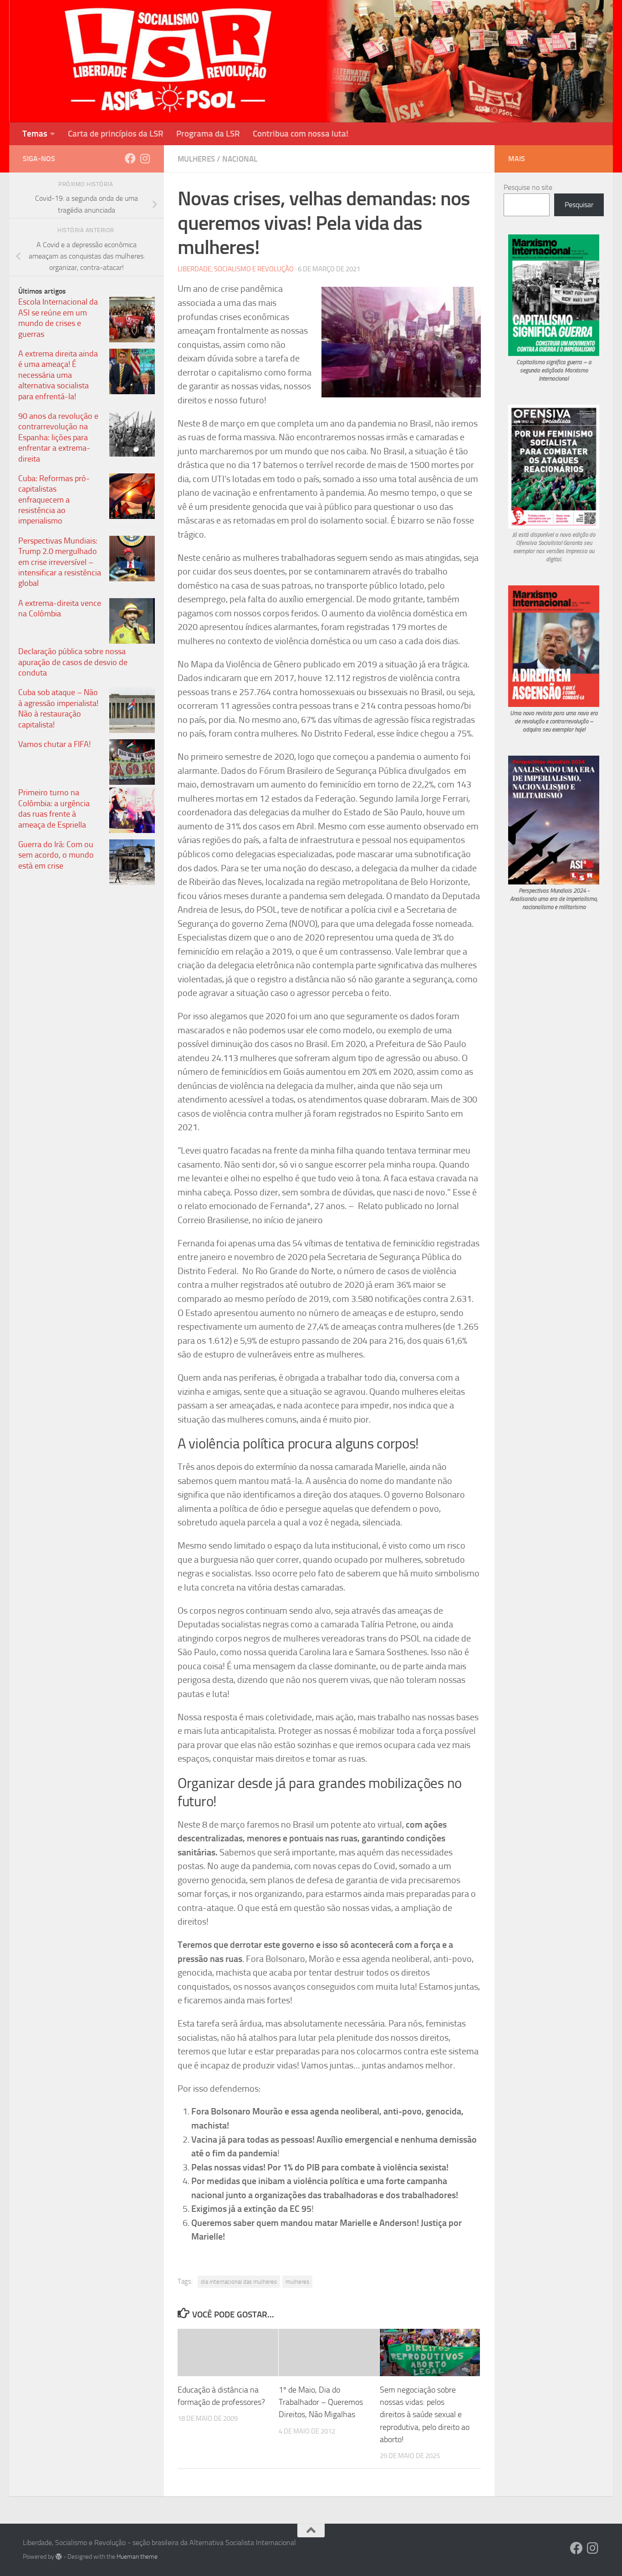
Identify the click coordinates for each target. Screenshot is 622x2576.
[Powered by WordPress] (59, 2556)
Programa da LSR (208, 134)
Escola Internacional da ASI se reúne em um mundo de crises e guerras (58, 318)
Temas (35, 134)
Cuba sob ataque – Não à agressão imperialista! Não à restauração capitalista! (58, 708)
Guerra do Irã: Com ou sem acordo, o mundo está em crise (56, 855)
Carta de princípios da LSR (116, 134)
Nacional (240, 159)
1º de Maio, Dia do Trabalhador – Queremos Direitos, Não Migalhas (321, 2402)
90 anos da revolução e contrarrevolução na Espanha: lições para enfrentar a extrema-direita (58, 437)
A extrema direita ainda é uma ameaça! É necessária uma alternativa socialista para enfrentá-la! (58, 375)
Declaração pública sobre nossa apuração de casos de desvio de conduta (73, 662)
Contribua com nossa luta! (301, 134)
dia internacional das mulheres (239, 2282)
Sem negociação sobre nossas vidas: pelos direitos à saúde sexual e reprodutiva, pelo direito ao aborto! (425, 2414)
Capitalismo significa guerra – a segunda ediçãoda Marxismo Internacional (554, 370)
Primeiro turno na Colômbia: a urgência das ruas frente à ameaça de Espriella (54, 808)
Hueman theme (137, 2557)
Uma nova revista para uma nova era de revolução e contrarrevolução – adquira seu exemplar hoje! (554, 721)
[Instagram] (145, 158)
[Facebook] (130, 158)
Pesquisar (579, 205)
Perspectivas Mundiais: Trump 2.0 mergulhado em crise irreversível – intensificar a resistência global (60, 562)
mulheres (297, 2282)
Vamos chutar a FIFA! (54, 744)
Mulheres (196, 159)
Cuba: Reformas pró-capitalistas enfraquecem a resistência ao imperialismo (54, 500)
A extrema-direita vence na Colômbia (60, 608)
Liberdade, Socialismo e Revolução (236, 269)
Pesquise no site (528, 187)
